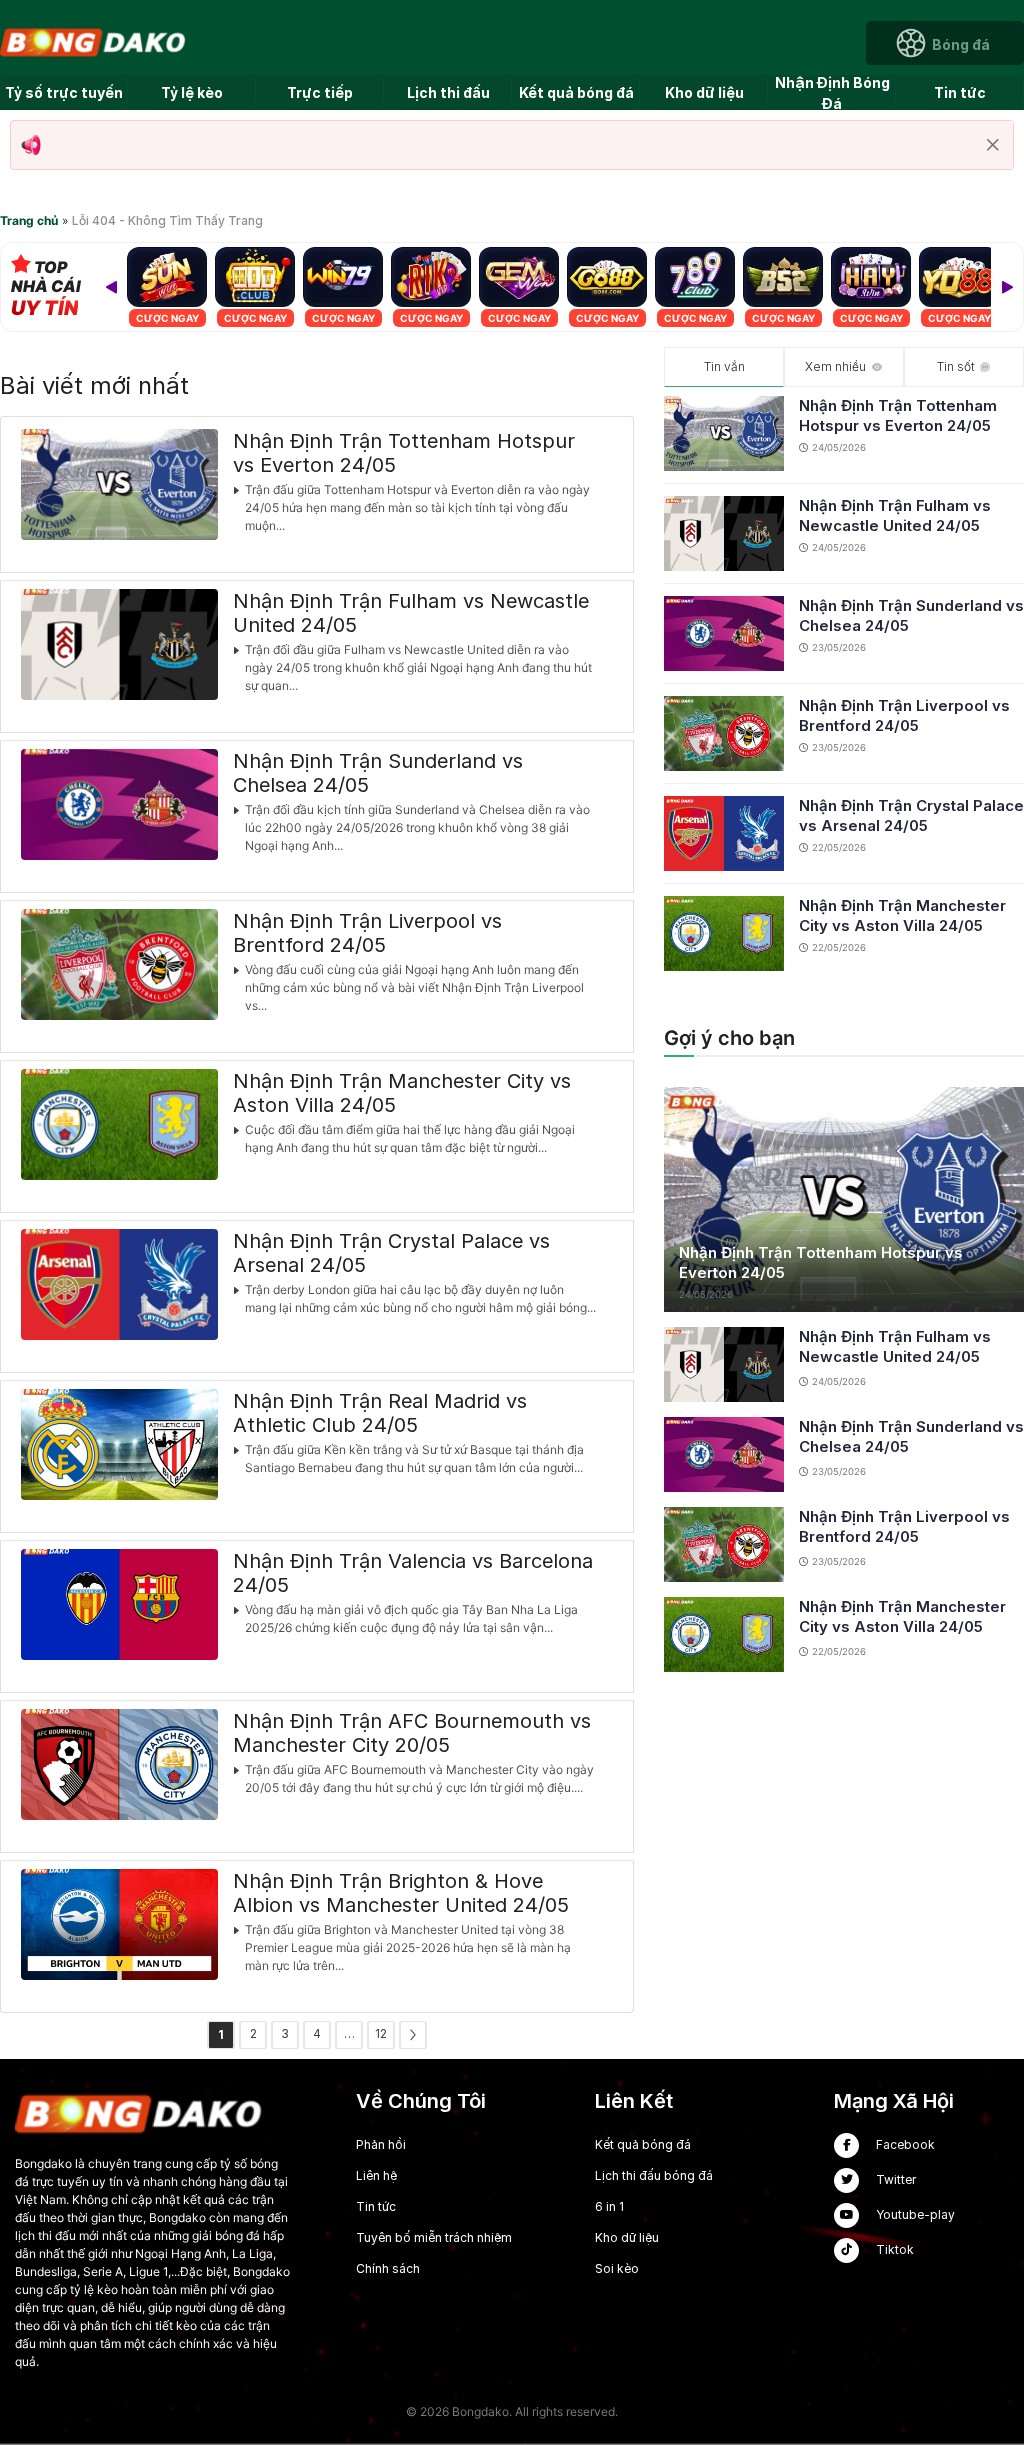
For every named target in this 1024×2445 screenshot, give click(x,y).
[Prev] (111, 287)
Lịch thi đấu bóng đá (654, 2175)
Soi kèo (617, 2268)
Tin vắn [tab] (724, 366)
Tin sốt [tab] (956, 366)
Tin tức (960, 92)
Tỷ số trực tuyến (64, 92)
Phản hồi (381, 2144)
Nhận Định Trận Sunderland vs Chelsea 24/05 (911, 615)
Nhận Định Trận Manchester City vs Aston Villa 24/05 (902, 915)
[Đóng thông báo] (993, 145)
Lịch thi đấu (448, 92)
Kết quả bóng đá (576, 92)
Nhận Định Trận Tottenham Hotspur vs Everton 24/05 (898, 415)
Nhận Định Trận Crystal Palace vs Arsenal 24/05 (911, 815)
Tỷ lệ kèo (192, 92)
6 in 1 (609, 2206)
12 (381, 2033)
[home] (94, 41)
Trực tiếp (320, 92)
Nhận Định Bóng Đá (832, 92)
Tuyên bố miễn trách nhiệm (434, 2237)
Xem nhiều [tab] (835, 366)
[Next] (1007, 287)
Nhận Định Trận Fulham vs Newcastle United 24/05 (895, 515)
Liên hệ (376, 2175)
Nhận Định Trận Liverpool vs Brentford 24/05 (904, 715)
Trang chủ (29, 220)
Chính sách (388, 2268)
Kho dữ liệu (704, 92)
